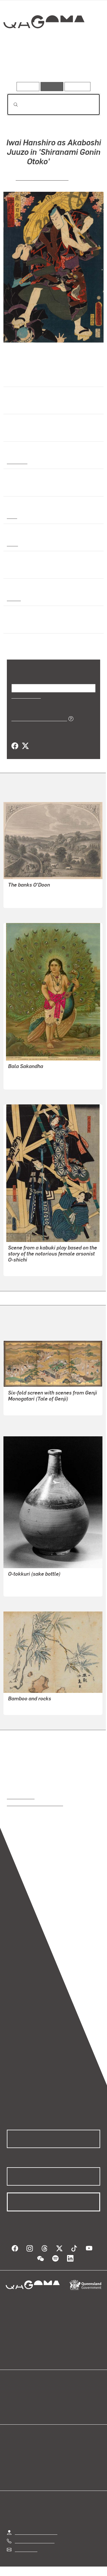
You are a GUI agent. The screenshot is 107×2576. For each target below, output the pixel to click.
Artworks (21, 65)
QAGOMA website (25, 2402)
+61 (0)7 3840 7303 (35, 2541)
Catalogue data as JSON (37, 718)
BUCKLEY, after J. (26, 900)
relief (12, 543)
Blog (60, 2395)
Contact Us (26, 2549)
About (62, 2402)
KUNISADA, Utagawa (42, 178)
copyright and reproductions (35, 1803)
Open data (17, 2395)
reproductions (21, 1796)
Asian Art (17, 461)
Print (12, 516)
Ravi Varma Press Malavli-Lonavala (43, 1074)
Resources (77, 86)
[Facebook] (15, 746)
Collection (44, 43)
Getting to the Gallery (36, 2532)
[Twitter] (25, 746)
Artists (52, 65)
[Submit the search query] (11, 105)
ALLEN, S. (18, 893)
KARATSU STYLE (26, 1588)
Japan (13, 598)
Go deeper (84, 65)
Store (12, 2409)
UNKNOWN (19, 1413)
